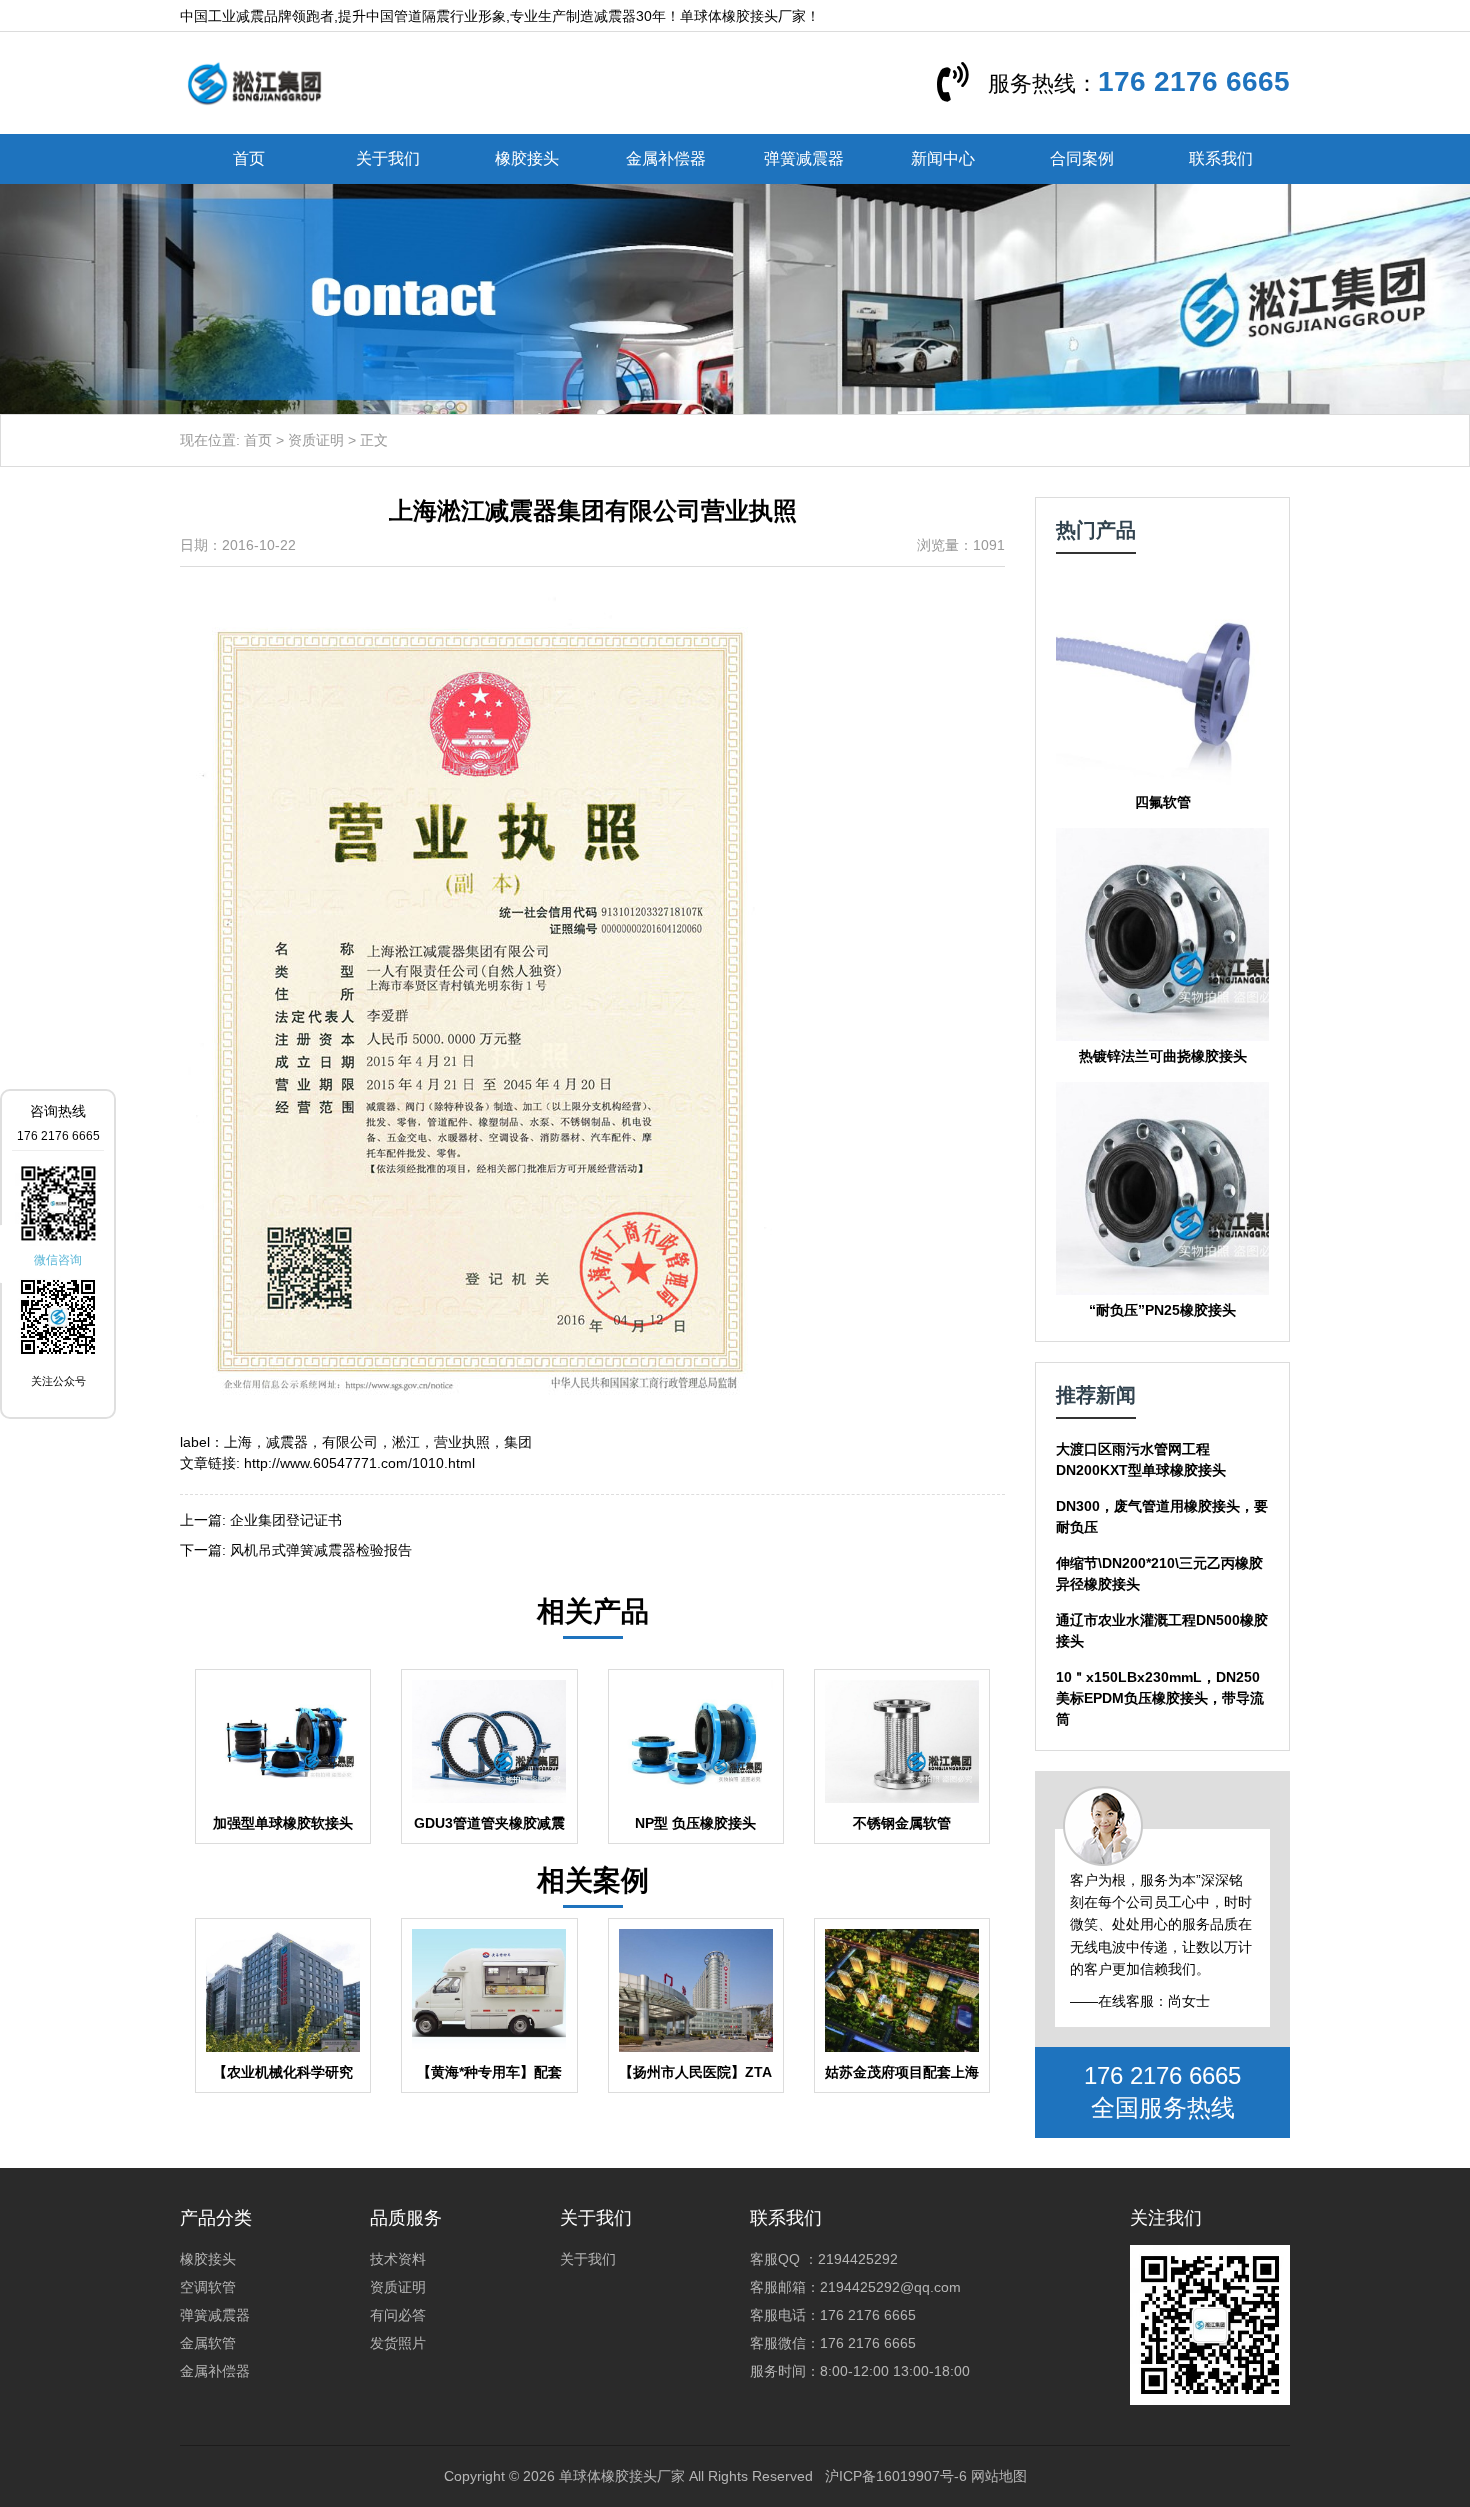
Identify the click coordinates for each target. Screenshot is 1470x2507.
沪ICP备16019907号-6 (896, 2476)
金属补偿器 (666, 158)
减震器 (287, 1442)
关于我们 (388, 158)
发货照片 (398, 2343)
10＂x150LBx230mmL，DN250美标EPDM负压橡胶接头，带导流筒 (1160, 1698)
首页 (249, 158)
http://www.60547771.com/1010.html (359, 1463)
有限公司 (350, 1442)
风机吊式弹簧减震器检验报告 (321, 1550)
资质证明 (316, 440)
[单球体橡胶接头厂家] (254, 82)
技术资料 (398, 2259)
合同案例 (1082, 158)
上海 (238, 1442)
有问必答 (398, 2315)
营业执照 (462, 1442)
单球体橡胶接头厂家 (622, 2476)
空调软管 (208, 2287)
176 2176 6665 (1194, 81)
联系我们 (1221, 158)
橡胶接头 (527, 158)
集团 (518, 1442)
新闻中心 (943, 158)
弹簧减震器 (804, 158)
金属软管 (208, 2343)
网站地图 (999, 2476)
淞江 (406, 1442)
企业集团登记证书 (286, 1520)
